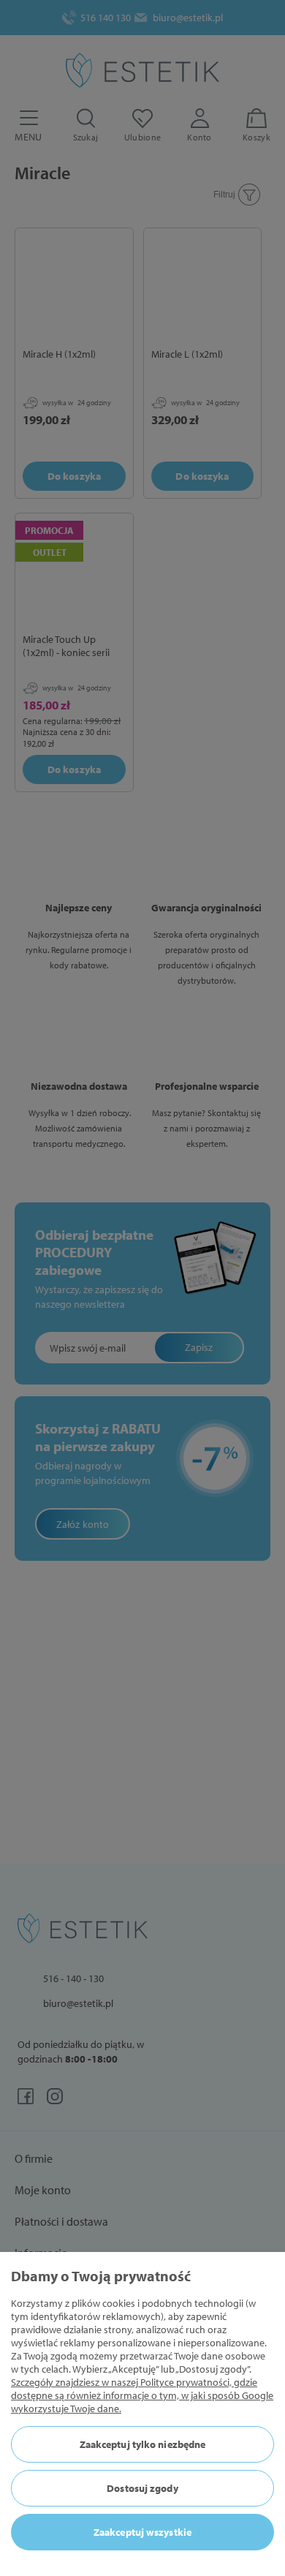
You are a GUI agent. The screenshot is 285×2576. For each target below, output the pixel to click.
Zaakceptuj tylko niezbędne (143, 2444)
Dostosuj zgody (142, 2488)
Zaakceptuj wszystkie (142, 2532)
